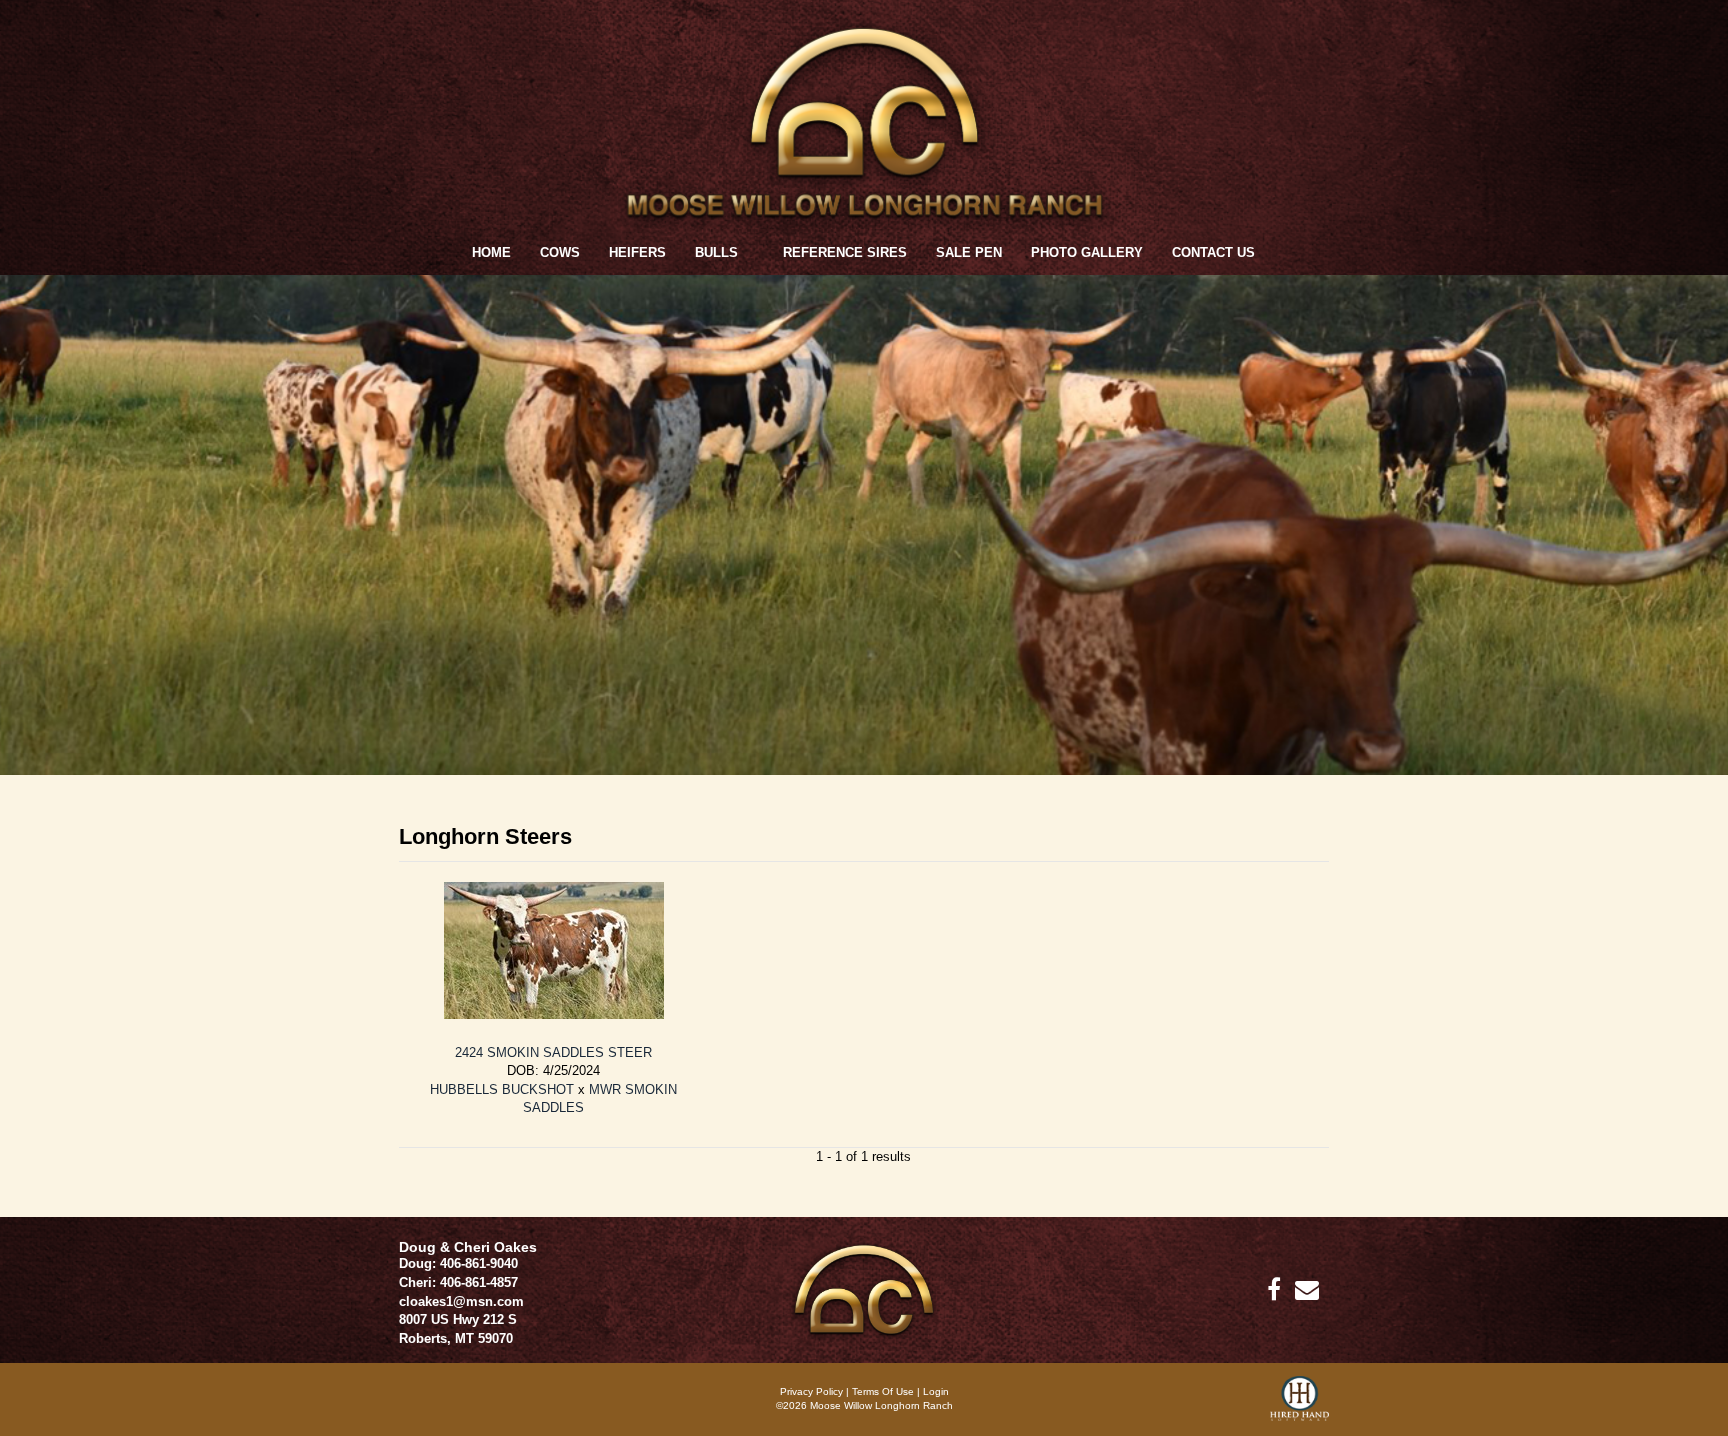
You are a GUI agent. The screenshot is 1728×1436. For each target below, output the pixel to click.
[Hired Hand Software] (1299, 1406)
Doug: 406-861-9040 (458, 1263)
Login (936, 1391)
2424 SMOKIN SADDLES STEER (553, 1052)
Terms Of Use (883, 1391)
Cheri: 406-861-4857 (458, 1282)
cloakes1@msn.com (461, 1301)
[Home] (864, 1288)
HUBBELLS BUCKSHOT (502, 1089)
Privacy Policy (811, 1391)
